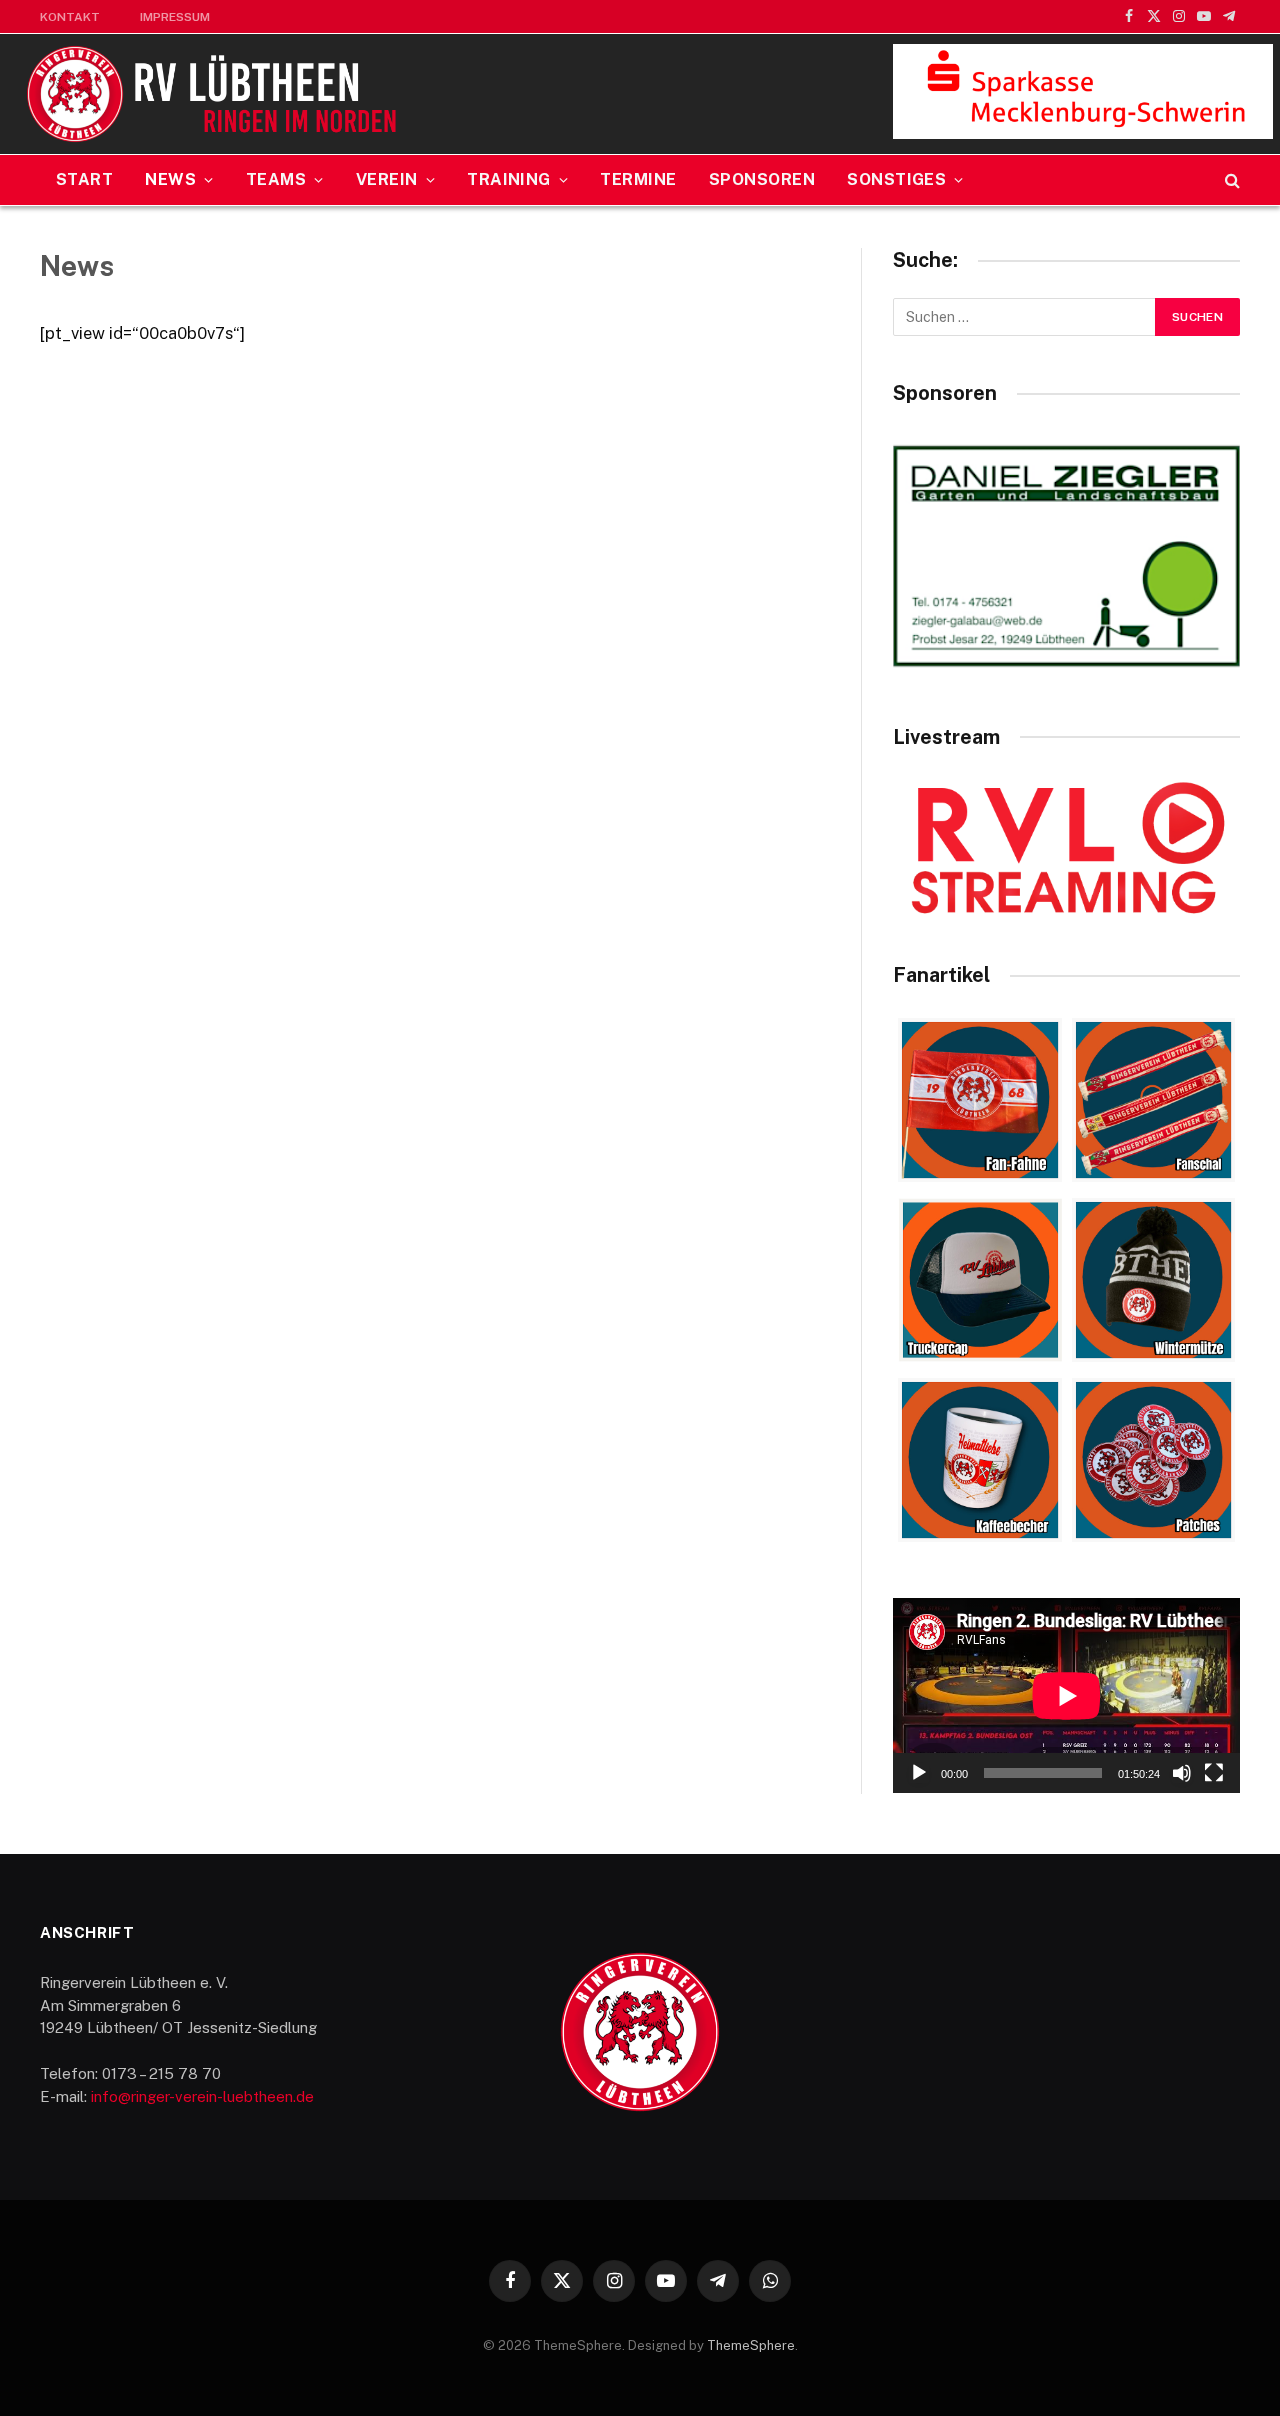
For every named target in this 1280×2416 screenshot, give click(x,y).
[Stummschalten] (1182, 1773)
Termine (638, 179)
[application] (1066, 1695)
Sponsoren (762, 179)
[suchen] (1230, 180)
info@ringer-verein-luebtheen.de (202, 2096)
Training (509, 179)
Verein (387, 179)
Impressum (175, 17)
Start (84, 179)
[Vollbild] (1214, 1773)
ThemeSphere (751, 2345)
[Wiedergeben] (919, 1773)
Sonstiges (896, 179)
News (170, 179)
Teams (276, 179)
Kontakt (70, 17)
